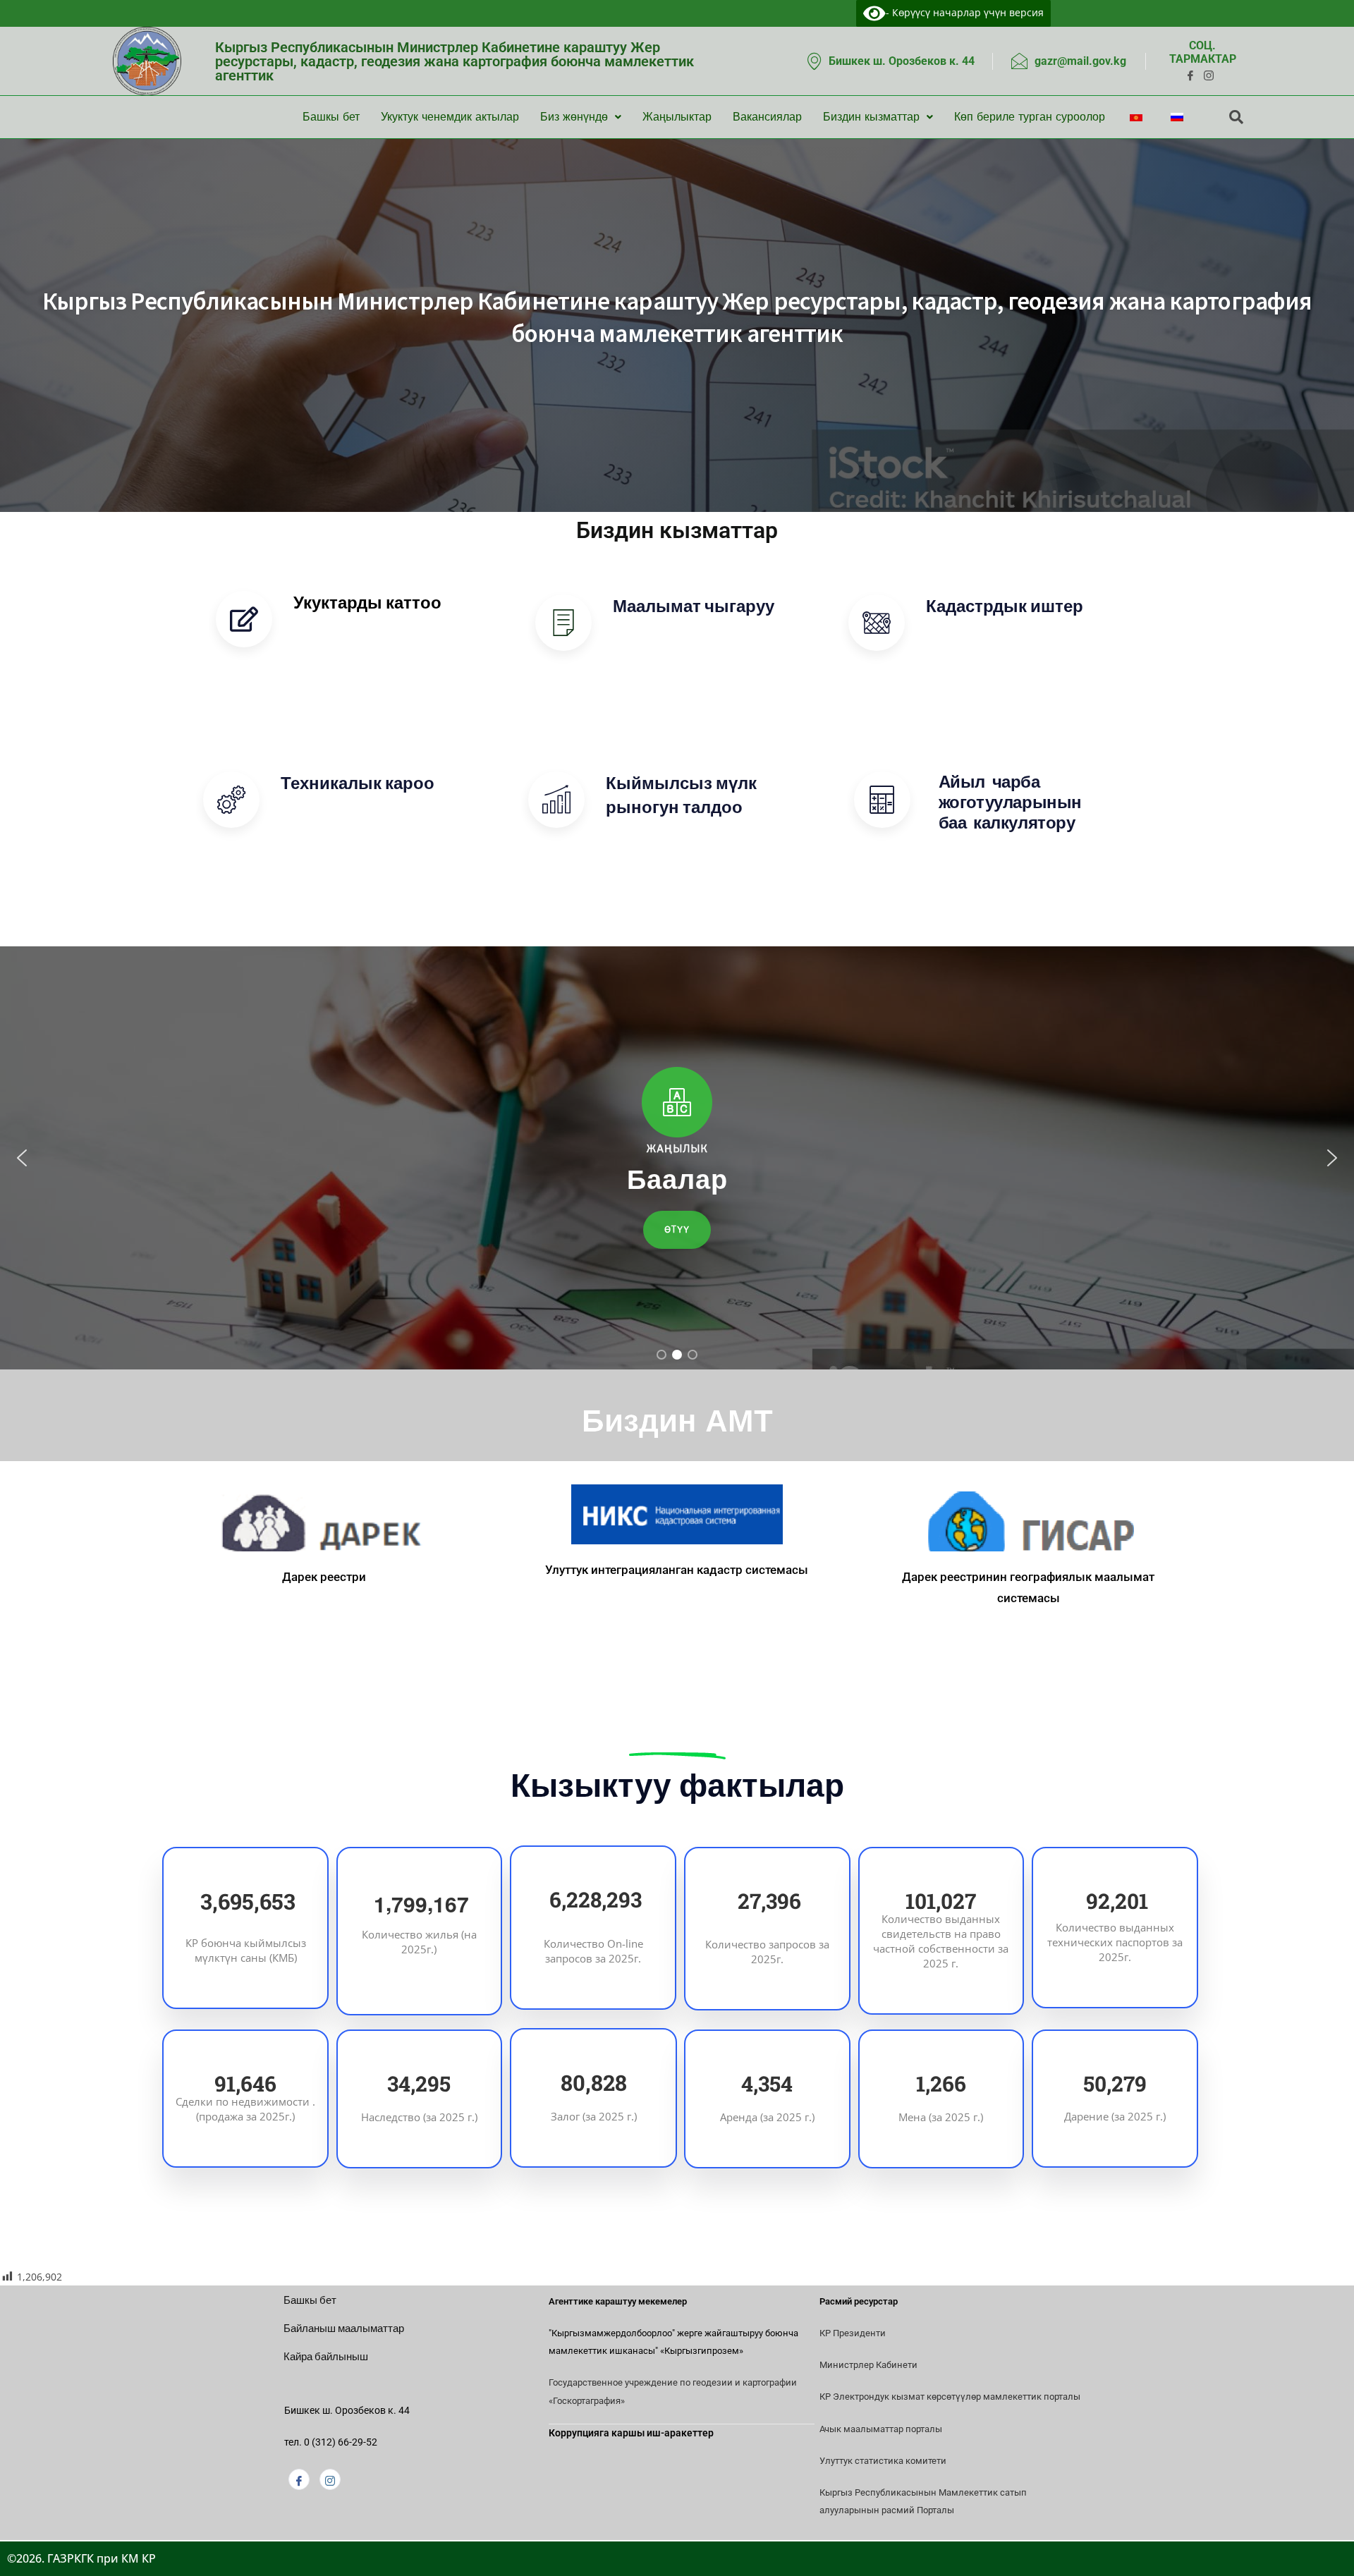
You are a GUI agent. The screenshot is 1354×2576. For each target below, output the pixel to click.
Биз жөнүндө (574, 117)
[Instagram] (330, 2479)
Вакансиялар (767, 117)
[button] (22, 1158)
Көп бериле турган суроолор (1030, 117)
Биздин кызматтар (871, 117)
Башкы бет (331, 117)
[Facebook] (299, 2479)
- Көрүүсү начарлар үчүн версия (965, 12)
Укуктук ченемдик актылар (450, 117)
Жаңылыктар (677, 117)
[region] (677, 1158)
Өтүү (327, 645)
